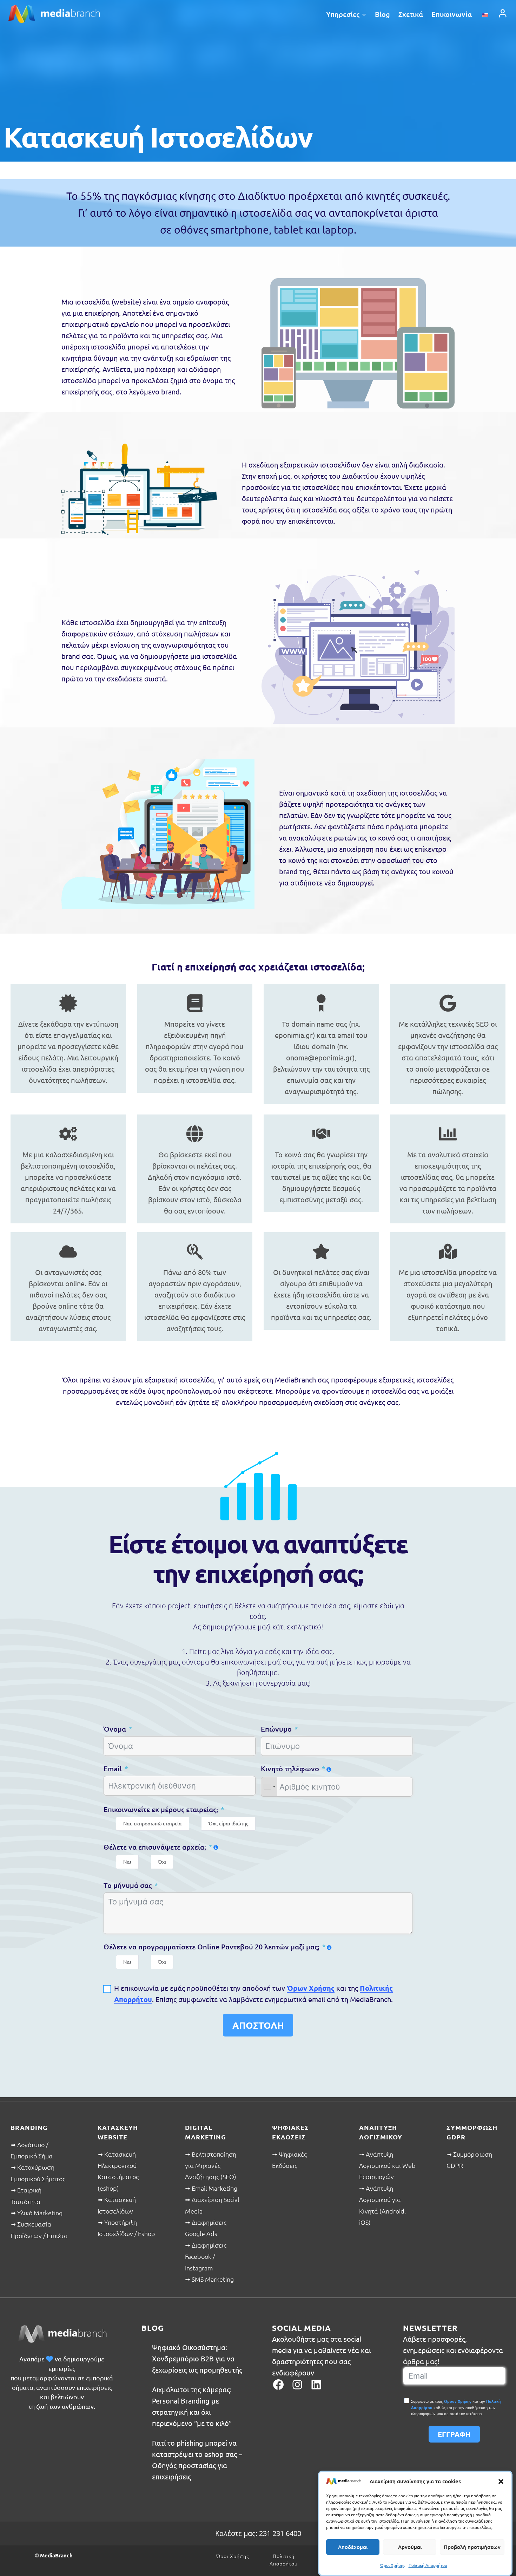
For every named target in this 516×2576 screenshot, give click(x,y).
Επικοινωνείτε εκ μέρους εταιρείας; (161, 1809)
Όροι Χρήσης (393, 2565)
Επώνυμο (276, 1729)
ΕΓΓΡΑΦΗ (454, 2434)
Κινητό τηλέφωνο (290, 1768)
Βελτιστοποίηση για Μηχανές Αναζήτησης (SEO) (211, 2165)
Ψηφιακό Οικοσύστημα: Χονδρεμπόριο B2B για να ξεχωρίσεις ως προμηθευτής (197, 2358)
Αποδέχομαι (353, 2547)
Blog (382, 14)
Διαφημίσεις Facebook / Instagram (206, 2256)
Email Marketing (214, 2188)
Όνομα (115, 1729)
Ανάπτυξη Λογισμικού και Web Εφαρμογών (387, 2165)
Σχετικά (411, 14)
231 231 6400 (280, 2533)
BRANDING (29, 2127)
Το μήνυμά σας (128, 1885)
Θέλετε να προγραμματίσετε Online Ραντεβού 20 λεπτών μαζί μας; (211, 1947)
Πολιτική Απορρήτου (428, 2565)
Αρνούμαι (410, 2547)
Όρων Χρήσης (311, 1988)
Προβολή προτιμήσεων (472, 2547)
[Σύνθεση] (503, 13)
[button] (501, 2481)
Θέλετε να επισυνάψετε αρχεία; (155, 1847)
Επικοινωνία (452, 14)
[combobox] (269, 1787)
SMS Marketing (213, 2279)
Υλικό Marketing (40, 2213)
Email (113, 1768)
